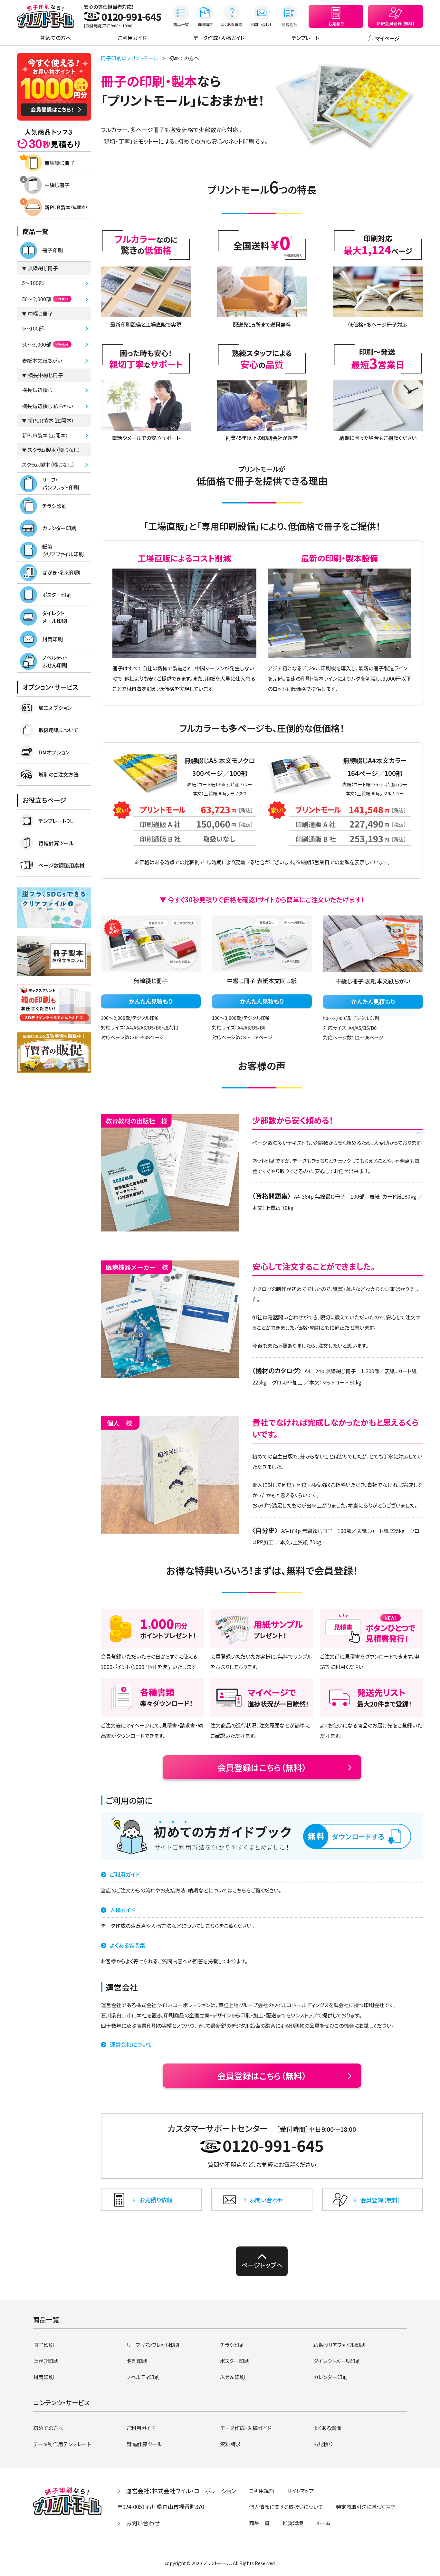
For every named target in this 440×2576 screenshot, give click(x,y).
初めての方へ (56, 38)
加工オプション (55, 708)
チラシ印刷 (54, 506)
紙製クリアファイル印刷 (63, 550)
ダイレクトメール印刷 (55, 617)
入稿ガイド (122, 1910)
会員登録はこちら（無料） (262, 1767)
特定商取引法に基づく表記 (366, 2507)
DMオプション (54, 752)
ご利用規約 (262, 2491)
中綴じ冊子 (57, 185)
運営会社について (131, 2044)
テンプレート (305, 38)
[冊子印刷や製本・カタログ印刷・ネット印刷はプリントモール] (46, 16)
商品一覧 (259, 2523)
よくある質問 (327, 2428)
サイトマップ (300, 2491)
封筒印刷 (53, 639)
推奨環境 (293, 2523)
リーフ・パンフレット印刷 (61, 484)
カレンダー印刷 (59, 528)
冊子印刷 (53, 250)
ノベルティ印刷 (143, 2377)
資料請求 (230, 2444)
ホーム (323, 2523)
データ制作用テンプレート (62, 2444)
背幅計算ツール (56, 843)
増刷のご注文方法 (58, 774)
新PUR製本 (66, 207)
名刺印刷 (137, 2361)
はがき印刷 (46, 2361)
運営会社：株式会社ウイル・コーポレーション (181, 2491)
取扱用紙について (58, 730)
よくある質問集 (128, 1945)
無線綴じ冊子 (60, 163)
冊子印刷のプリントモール (130, 58)
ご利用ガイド (132, 38)
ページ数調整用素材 (61, 865)
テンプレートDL (56, 821)
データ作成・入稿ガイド (219, 38)
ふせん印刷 (232, 2377)
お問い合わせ (143, 2523)
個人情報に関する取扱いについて (286, 2507)
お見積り (323, 2444)
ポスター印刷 (57, 595)
